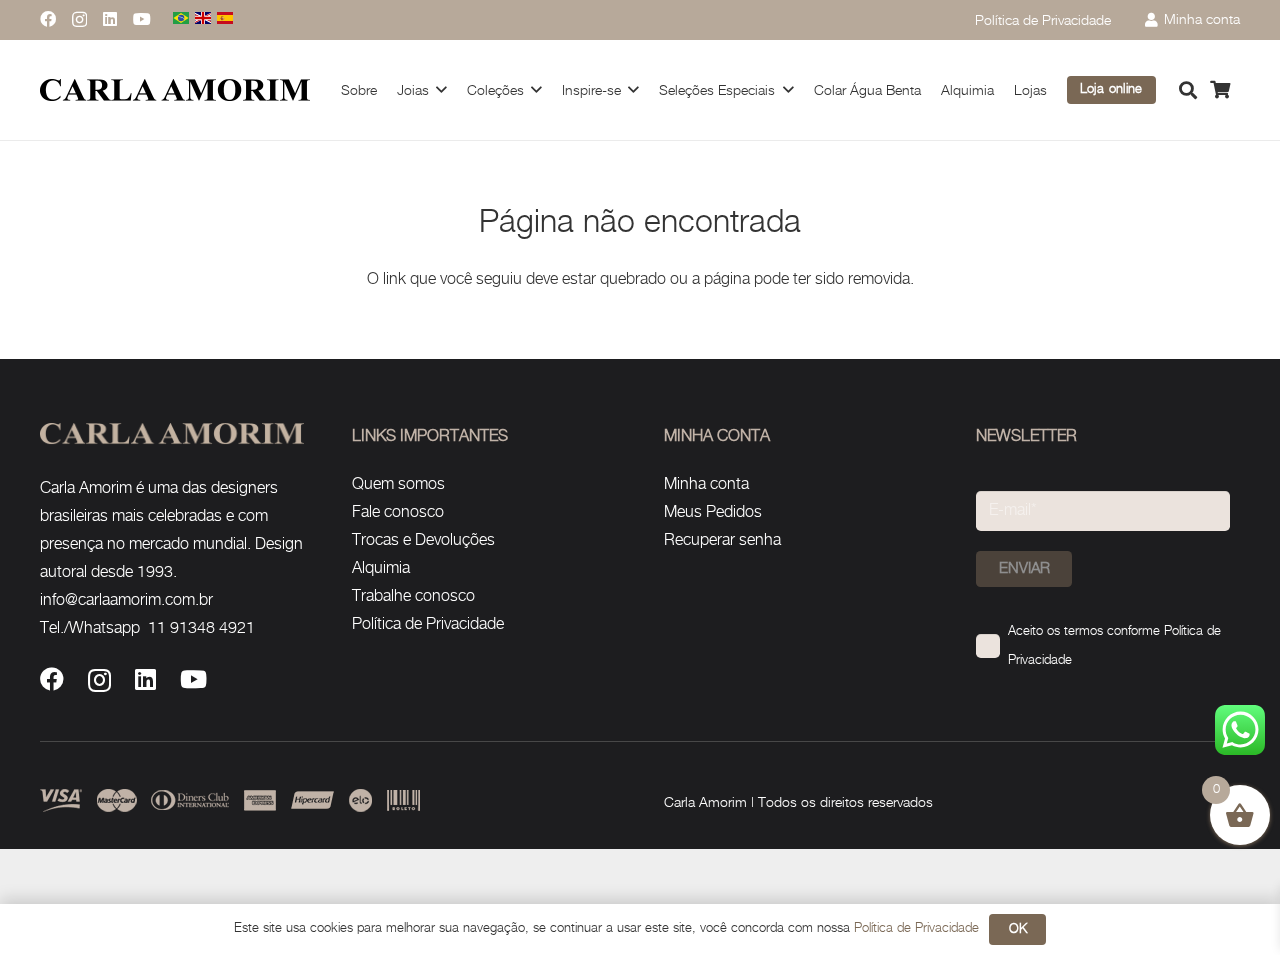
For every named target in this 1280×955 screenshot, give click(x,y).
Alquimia (381, 568)
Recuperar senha (722, 540)
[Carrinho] (1220, 90)
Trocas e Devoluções (423, 540)
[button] (441, 89)
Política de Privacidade (428, 624)
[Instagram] (79, 20)
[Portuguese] (182, 19)
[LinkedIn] (110, 19)
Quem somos (398, 484)
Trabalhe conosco (413, 596)
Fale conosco (398, 512)
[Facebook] (48, 19)
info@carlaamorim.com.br (126, 600)
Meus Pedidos (713, 512)
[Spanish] (226, 19)
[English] (204, 19)
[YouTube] (142, 19)
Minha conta (706, 484)
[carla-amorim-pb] (175, 90)
